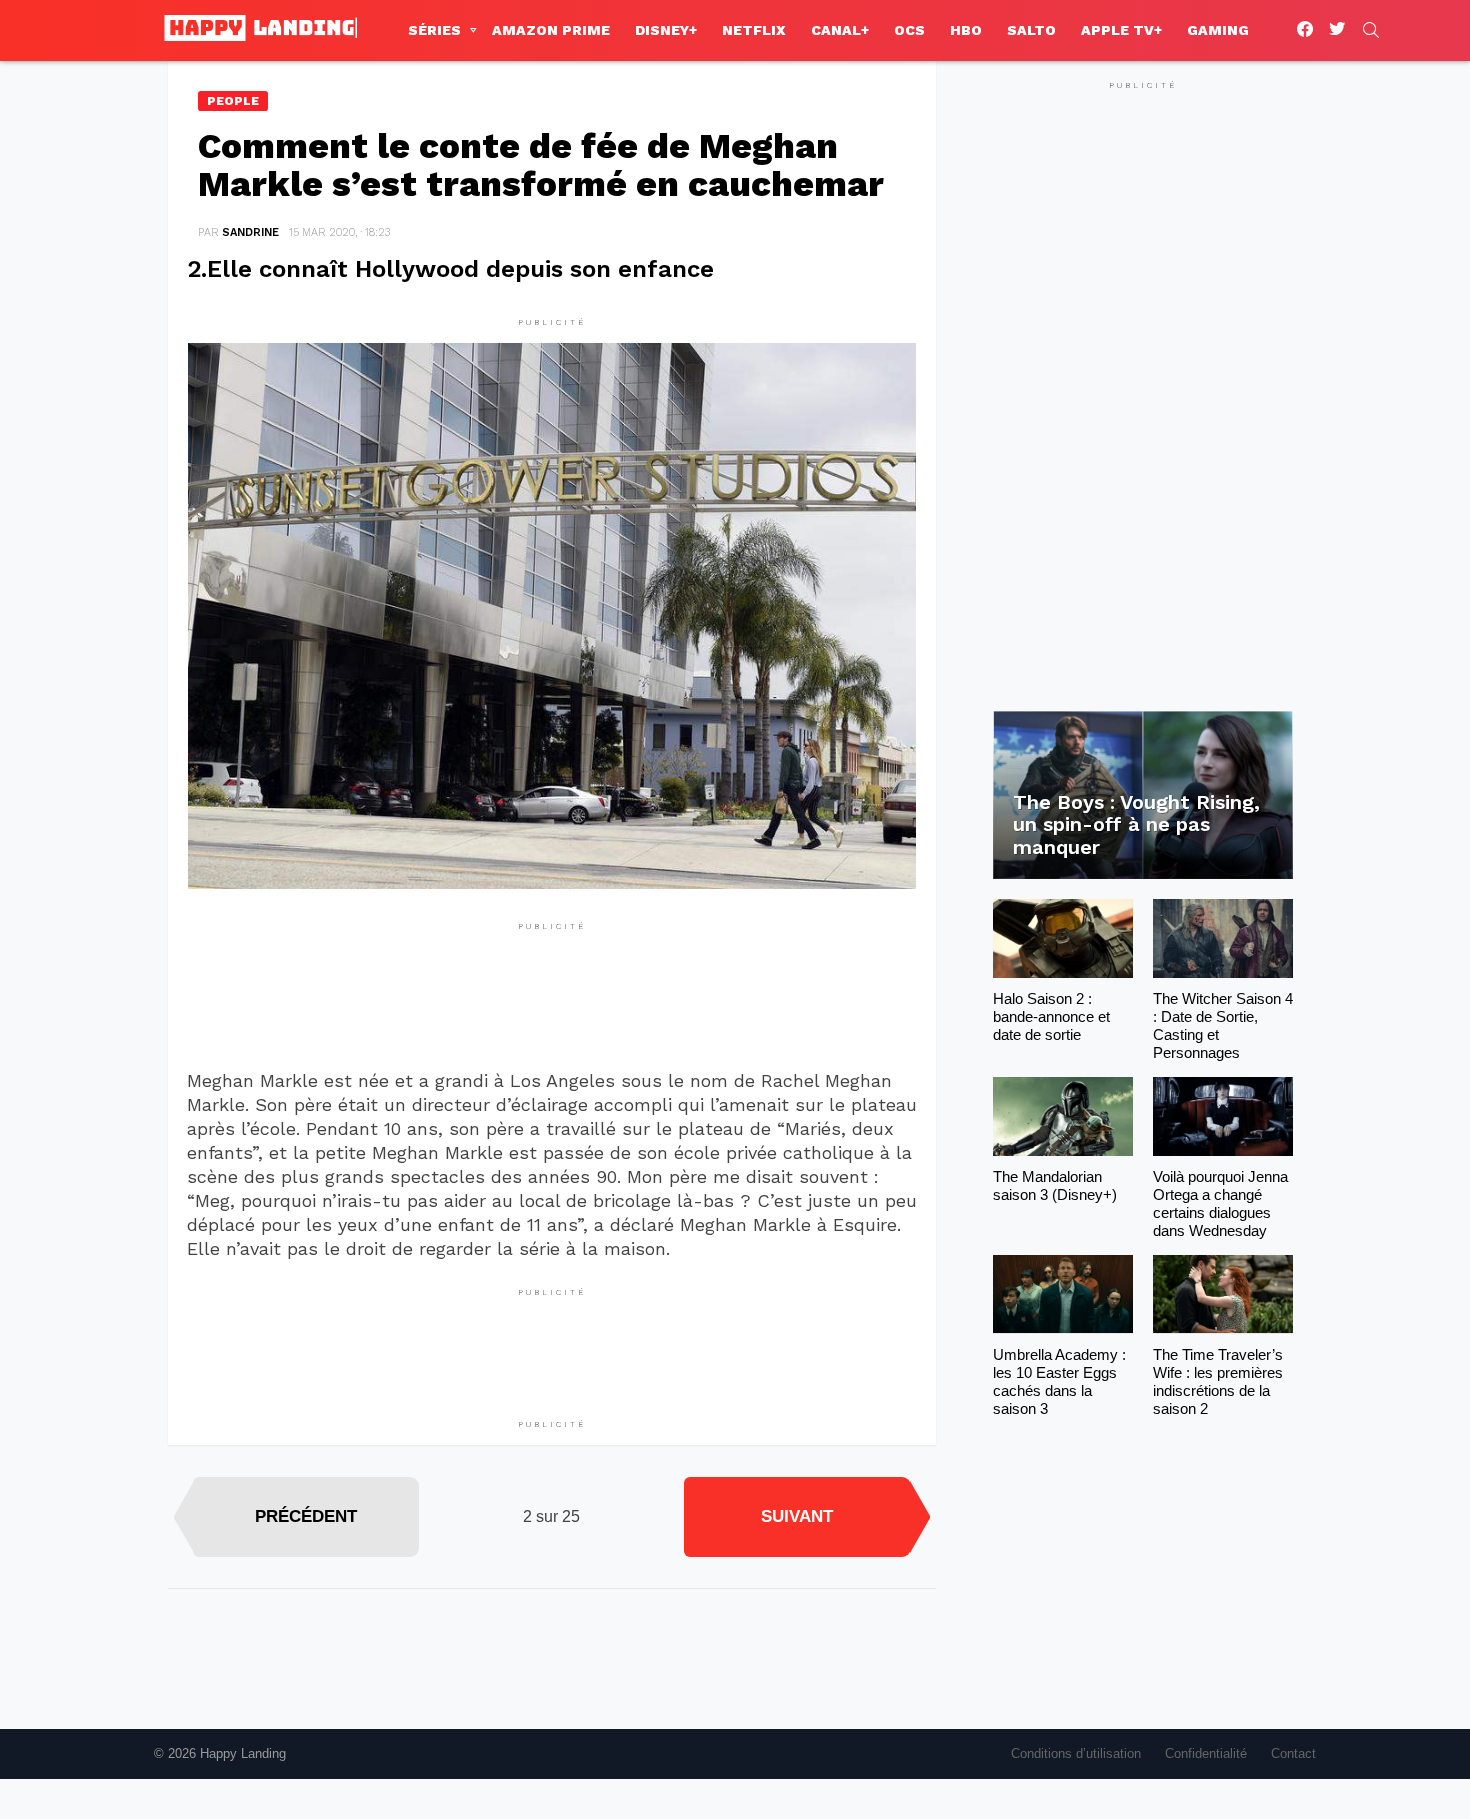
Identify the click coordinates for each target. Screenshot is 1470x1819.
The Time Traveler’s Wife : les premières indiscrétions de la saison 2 (1218, 1381)
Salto (1031, 30)
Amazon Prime (551, 30)
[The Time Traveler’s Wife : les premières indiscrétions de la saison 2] (1223, 1294)
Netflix (754, 30)
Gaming (1218, 30)
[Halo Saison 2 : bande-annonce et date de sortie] (1063, 938)
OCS (909, 30)
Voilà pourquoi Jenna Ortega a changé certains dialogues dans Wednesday (1220, 1203)
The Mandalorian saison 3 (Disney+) (1055, 1185)
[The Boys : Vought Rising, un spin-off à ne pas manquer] (1143, 795)
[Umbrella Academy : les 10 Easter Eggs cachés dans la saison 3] (1063, 1294)
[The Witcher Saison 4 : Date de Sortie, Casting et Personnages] (1223, 938)
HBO (966, 30)
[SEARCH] (1371, 30)
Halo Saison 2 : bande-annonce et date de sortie (1051, 1016)
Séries (434, 30)
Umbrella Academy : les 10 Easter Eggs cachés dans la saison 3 (1059, 1381)
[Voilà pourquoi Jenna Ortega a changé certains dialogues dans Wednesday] (1223, 1116)
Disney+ (666, 30)
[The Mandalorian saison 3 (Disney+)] (1063, 1116)
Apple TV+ (1121, 30)
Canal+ (840, 30)
